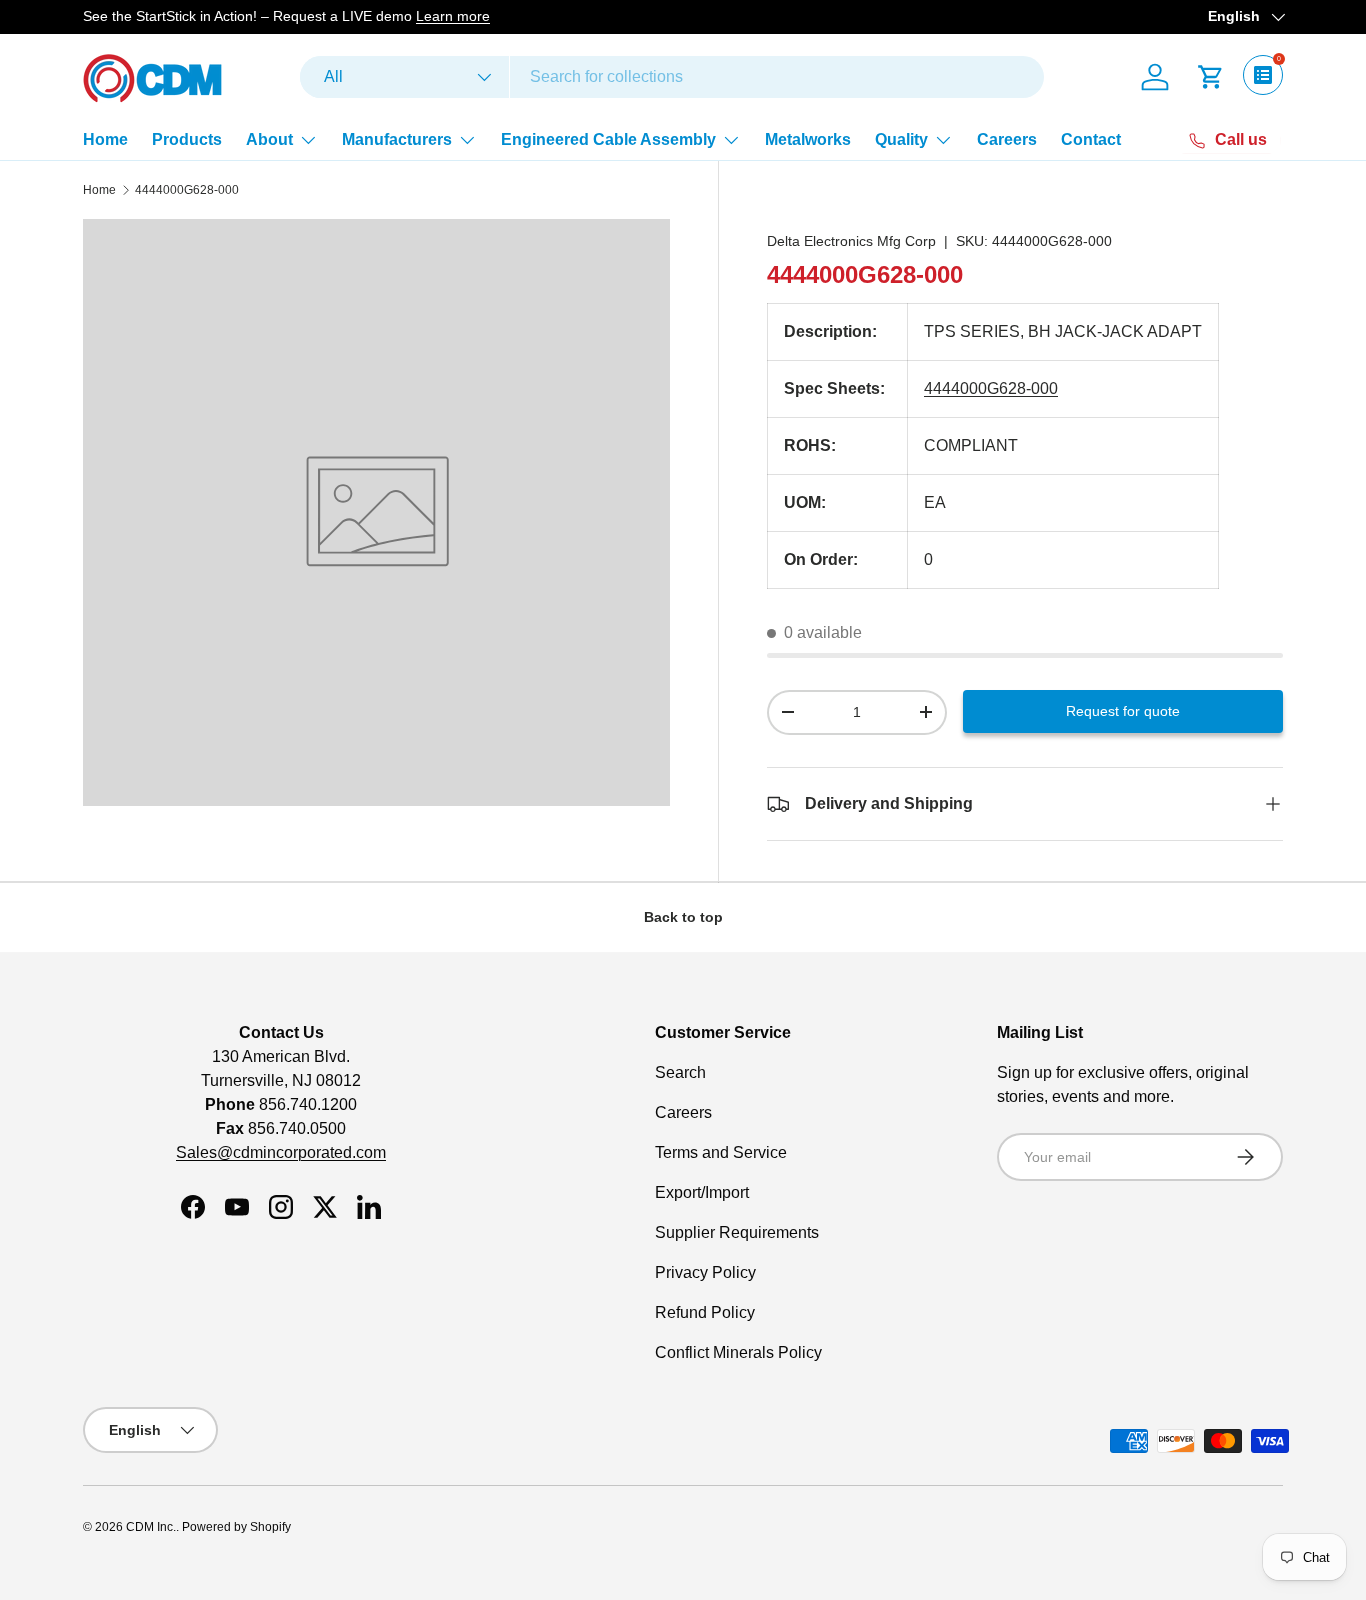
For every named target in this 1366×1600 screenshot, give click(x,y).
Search (680, 1072)
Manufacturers (397, 139)
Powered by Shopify (236, 1527)
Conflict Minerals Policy (738, 1352)
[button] (1211, 77)
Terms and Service (721, 1152)
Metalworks (808, 139)
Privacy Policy (705, 1272)
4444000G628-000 (187, 190)
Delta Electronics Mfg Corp (851, 241)
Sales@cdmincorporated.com (281, 1152)
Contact (1091, 139)
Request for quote (1123, 711)
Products (187, 139)
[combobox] (672, 77)
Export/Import (702, 1192)
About (269, 139)
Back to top (683, 917)
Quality (901, 139)
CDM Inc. (151, 1527)
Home (105, 139)
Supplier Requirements (737, 1232)
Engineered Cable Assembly (608, 139)
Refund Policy (705, 1312)
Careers (1007, 139)
